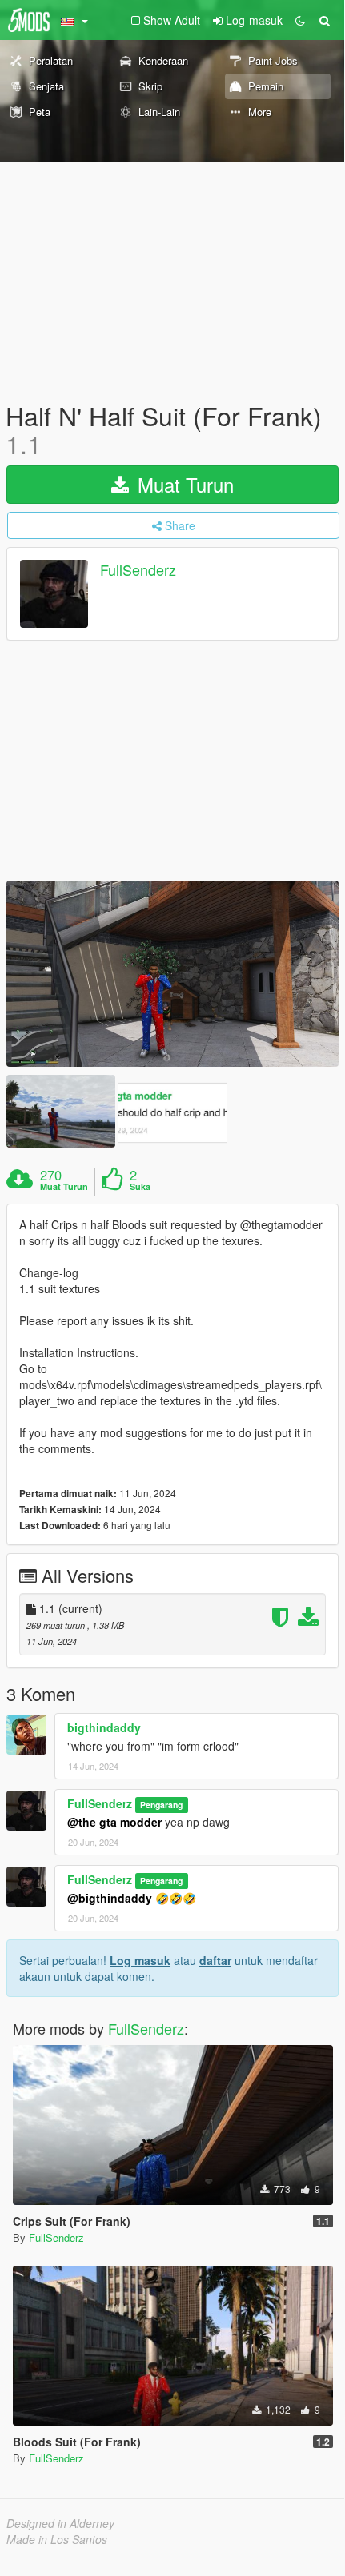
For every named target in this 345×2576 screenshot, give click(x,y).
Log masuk (140, 1960)
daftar (215, 1960)
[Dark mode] (300, 20)
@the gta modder (114, 1822)
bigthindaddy (104, 1727)
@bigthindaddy (110, 1898)
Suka (140, 1187)
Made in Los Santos (57, 2539)
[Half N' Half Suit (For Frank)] (172, 974)
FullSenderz (138, 570)
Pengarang (161, 1805)
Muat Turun (183, 484)
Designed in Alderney (60, 2523)
